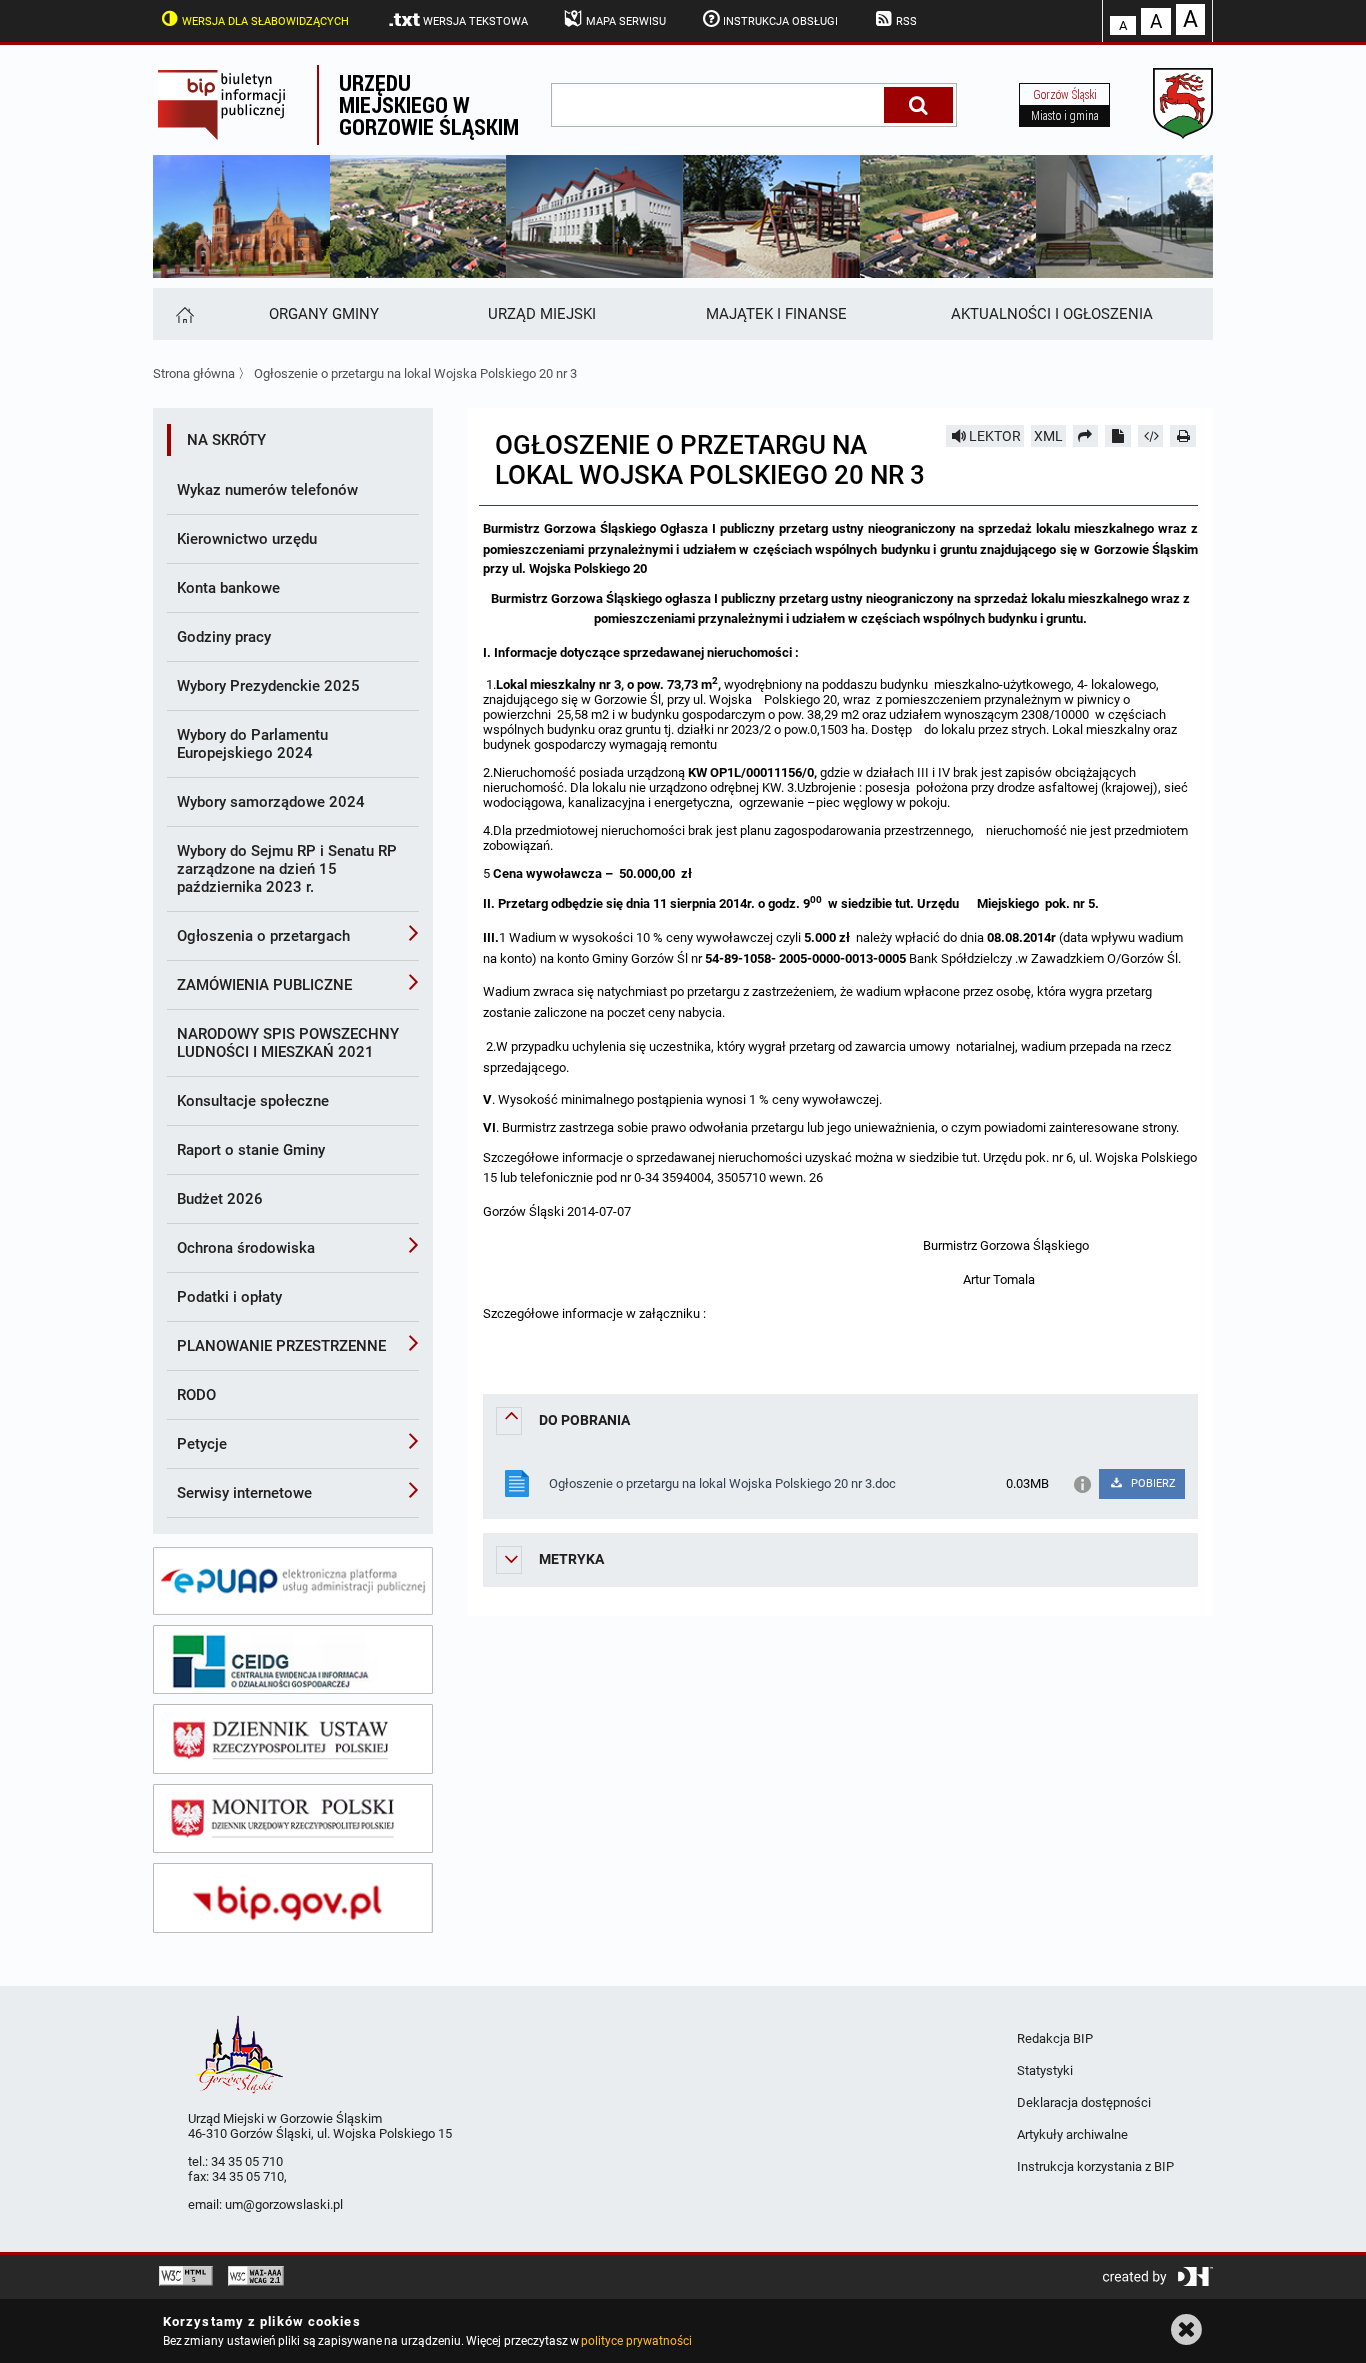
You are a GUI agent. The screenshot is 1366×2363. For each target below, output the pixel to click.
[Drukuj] (1183, 436)
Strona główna (194, 373)
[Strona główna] (183, 314)
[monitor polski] (293, 1819)
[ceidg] (293, 1660)
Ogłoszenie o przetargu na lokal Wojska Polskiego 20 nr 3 (415, 373)
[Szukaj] (918, 105)
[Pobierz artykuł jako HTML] (1151, 436)
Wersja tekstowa (475, 21)
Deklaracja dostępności (1084, 2102)
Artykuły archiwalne (1072, 2134)
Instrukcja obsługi (780, 21)
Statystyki (1045, 2070)
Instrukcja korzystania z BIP (1095, 2166)
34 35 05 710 (247, 2161)
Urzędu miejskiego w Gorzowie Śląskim (429, 104)
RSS (906, 21)
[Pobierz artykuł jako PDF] (1118, 436)
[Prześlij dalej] (1086, 436)
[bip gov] (293, 1898)
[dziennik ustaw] (293, 1739)
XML (1048, 436)
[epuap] (293, 1581)
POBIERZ (1152, 1483)
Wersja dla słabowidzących (265, 21)
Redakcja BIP (1055, 2038)
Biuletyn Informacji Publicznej (235, 105)
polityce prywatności (636, 2341)
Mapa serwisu (626, 21)
